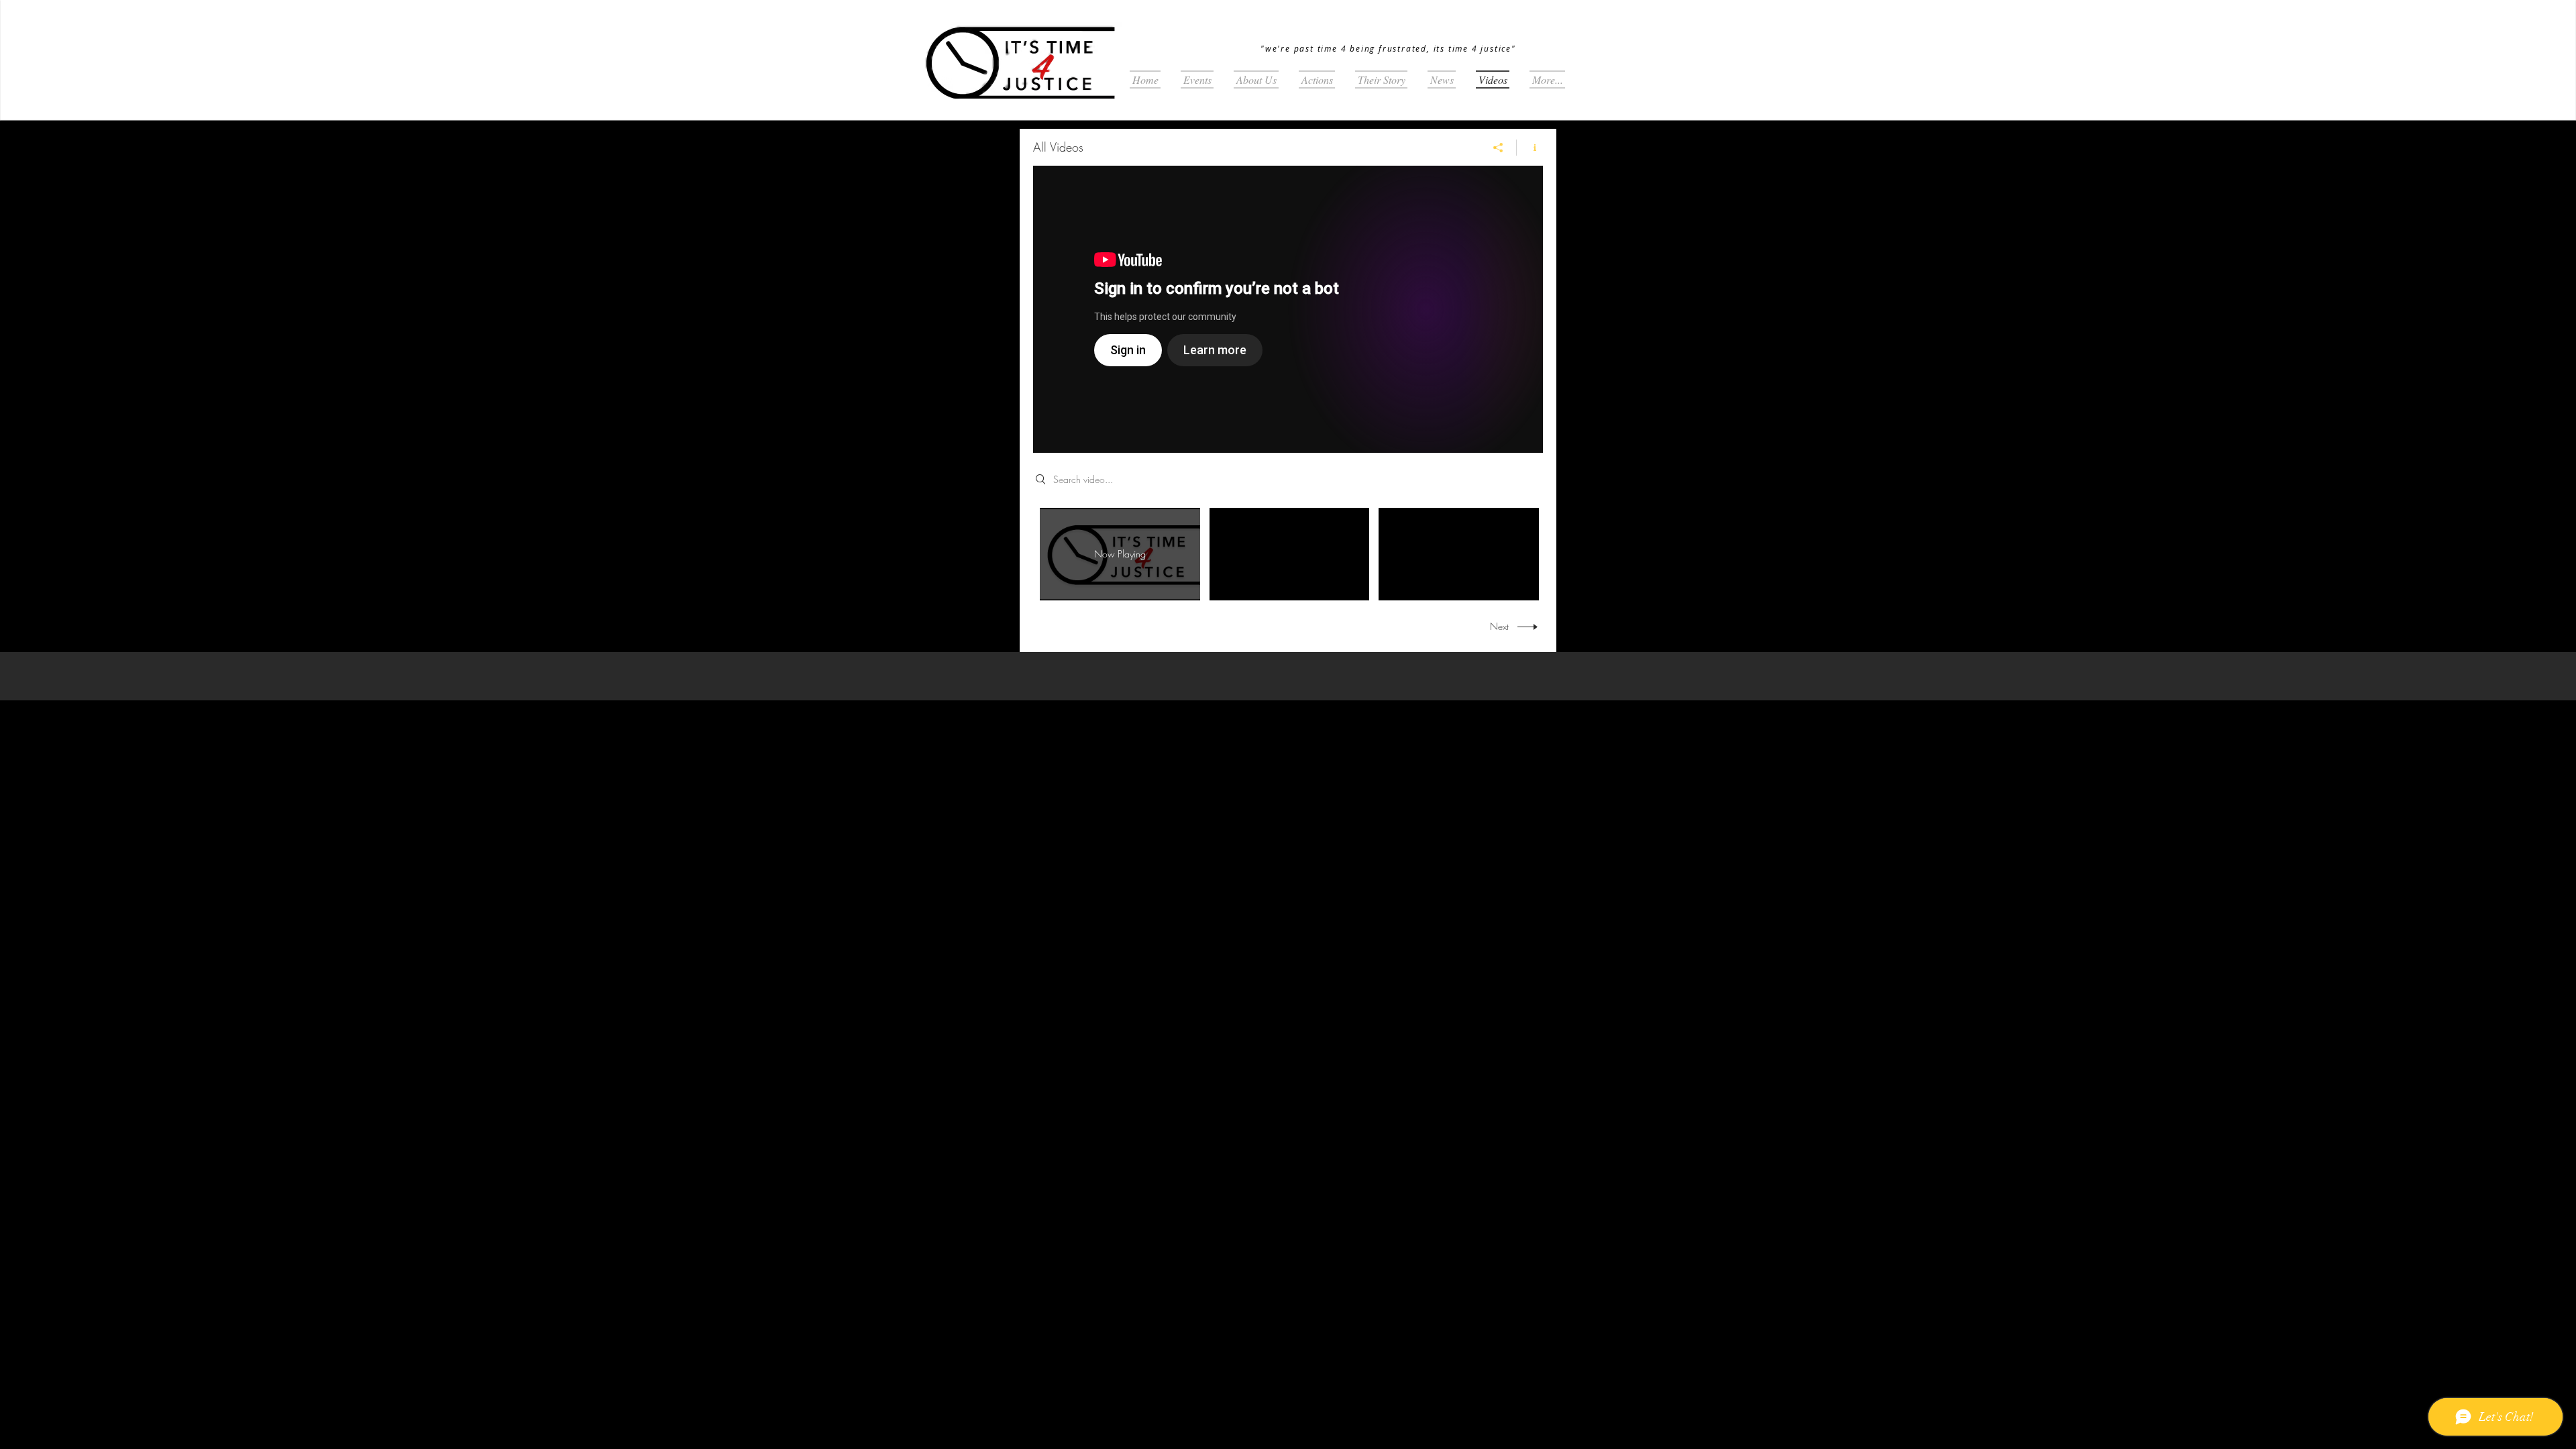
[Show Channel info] (1530, 148)
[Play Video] (1289, 554)
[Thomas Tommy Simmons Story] (1288, 309)
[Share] (1498, 148)
